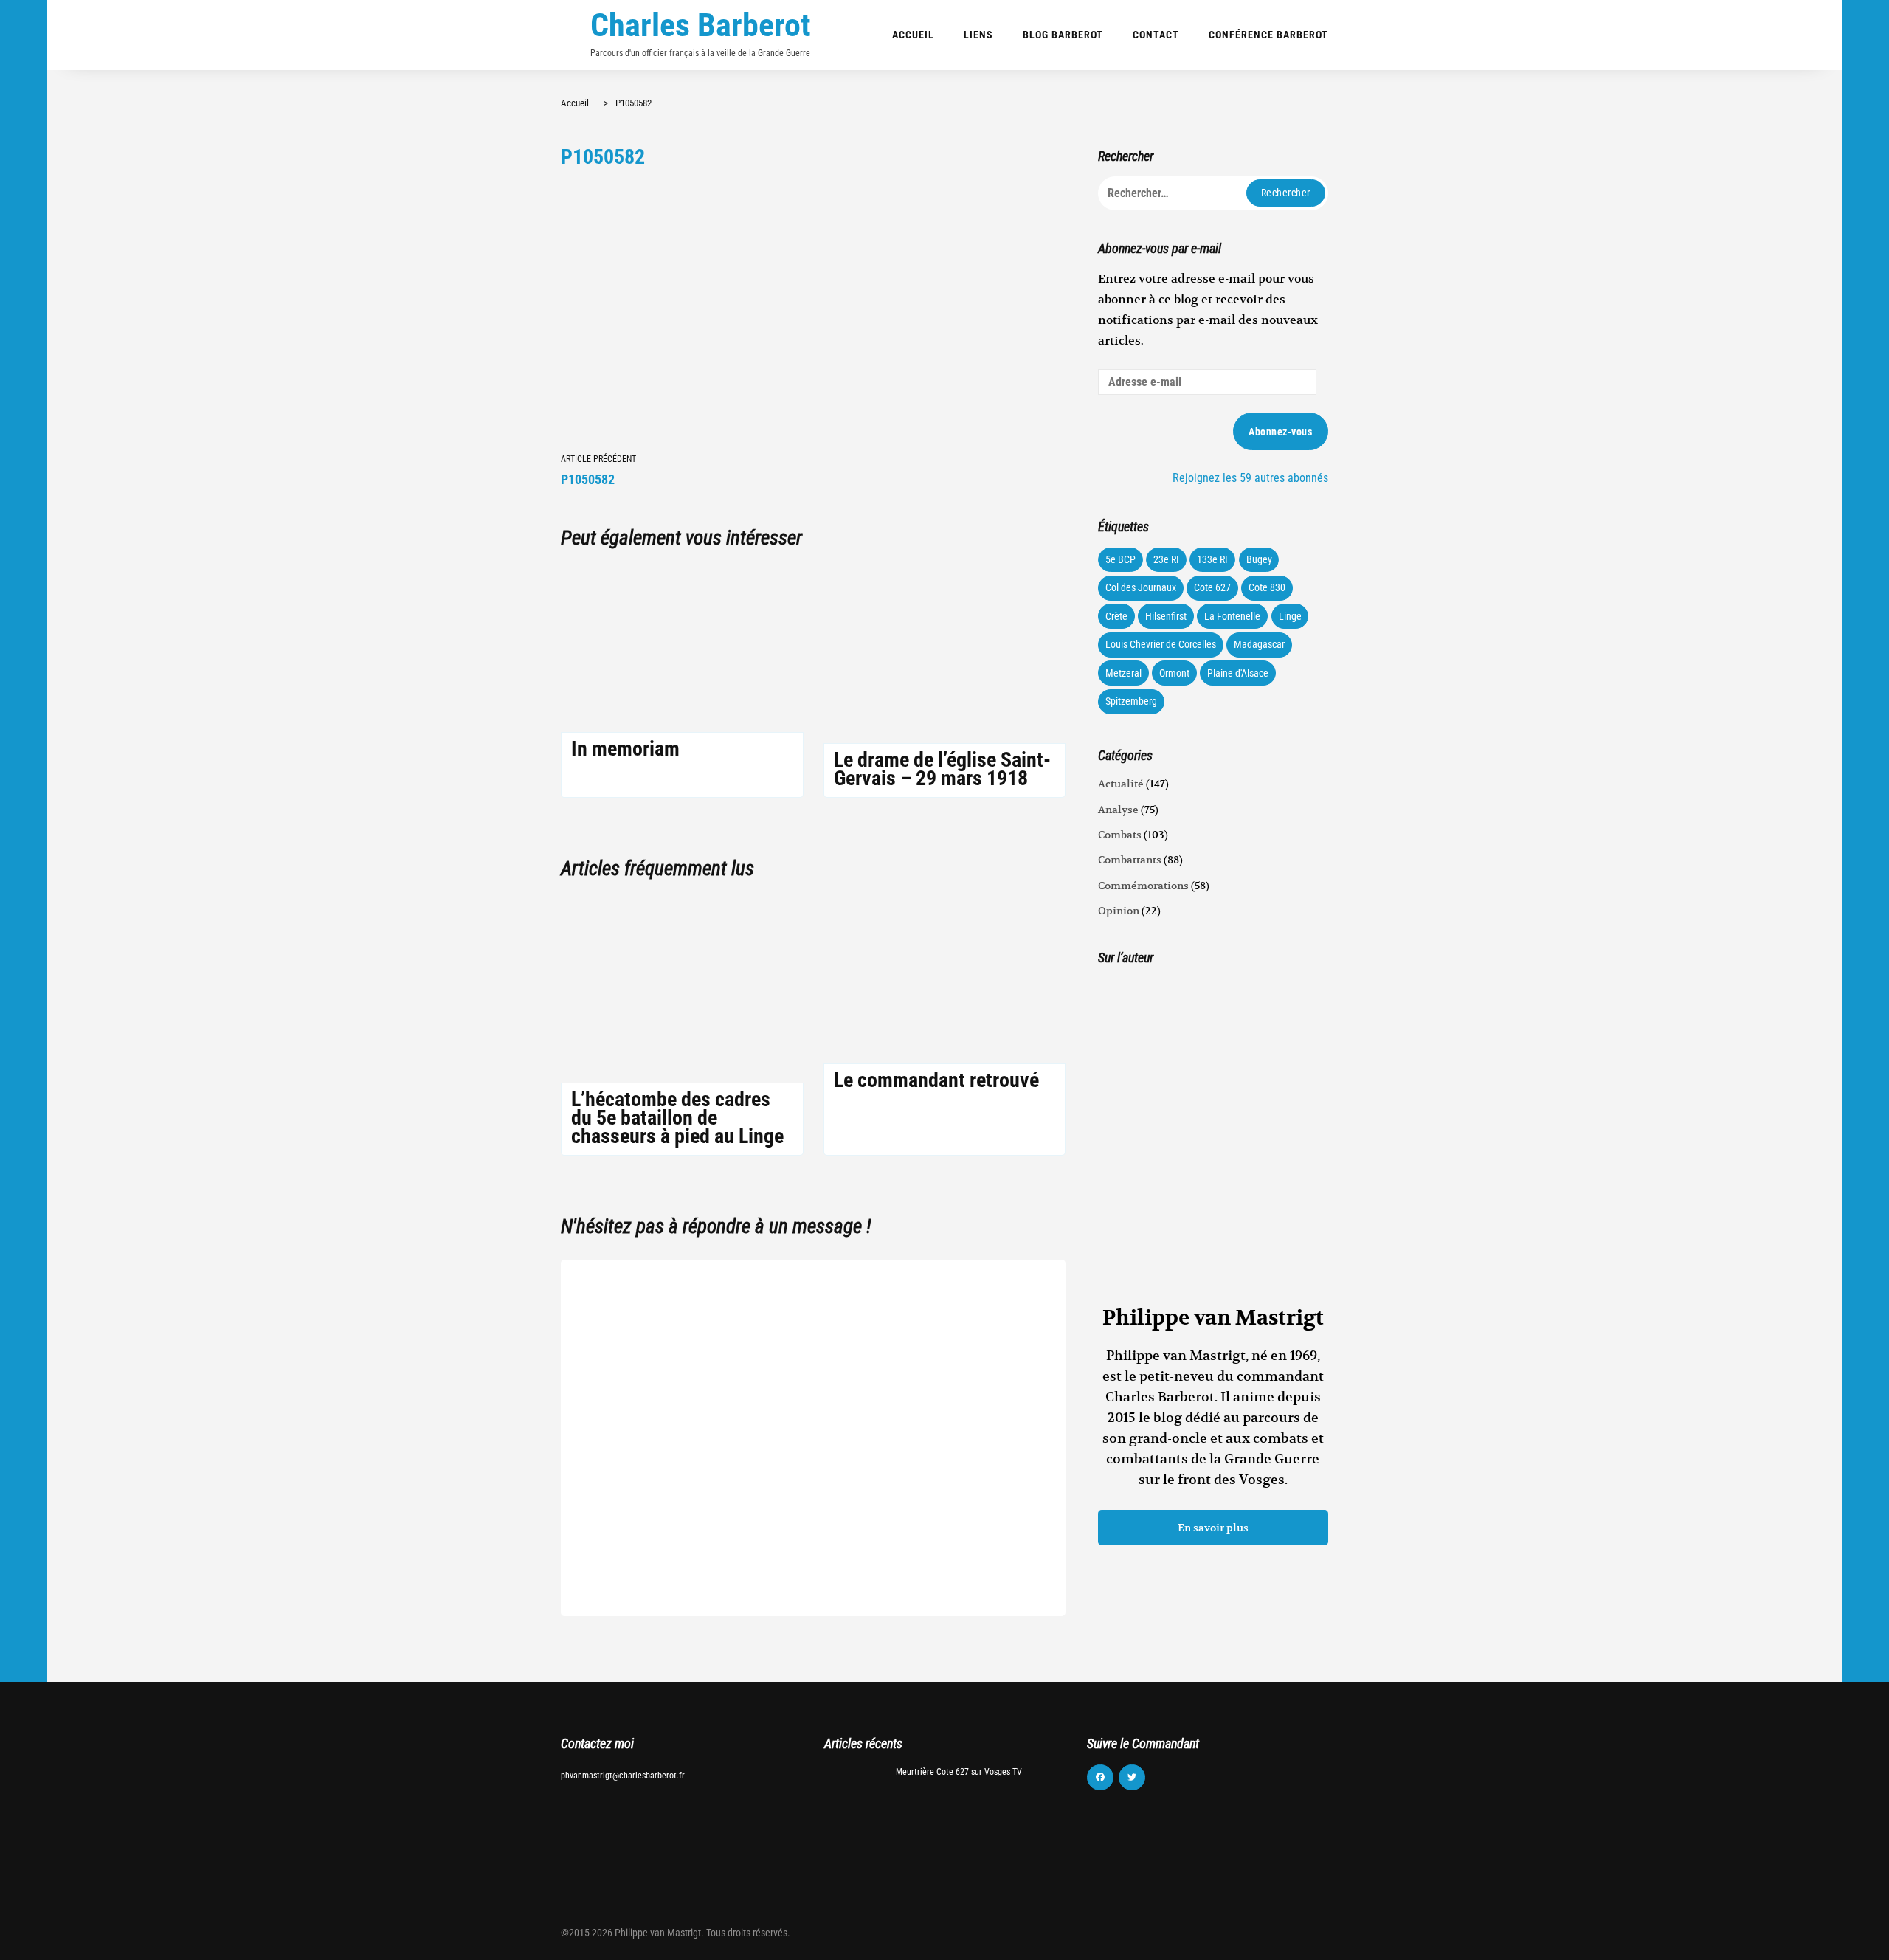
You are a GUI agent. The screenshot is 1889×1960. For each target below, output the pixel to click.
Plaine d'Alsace (1238, 673)
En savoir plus (1213, 1528)
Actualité (1121, 784)
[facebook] (1100, 1778)
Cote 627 (1212, 587)
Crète (1116, 616)
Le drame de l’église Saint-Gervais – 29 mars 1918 (942, 769)
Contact (1156, 35)
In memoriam (625, 749)
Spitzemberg (1131, 701)
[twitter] (1132, 1778)
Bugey (1259, 559)
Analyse (1118, 810)
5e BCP (1120, 559)
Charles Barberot (701, 25)
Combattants (1130, 860)
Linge (1290, 616)
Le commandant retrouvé (936, 1080)
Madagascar (1259, 644)
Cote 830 (1267, 587)
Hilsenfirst (1166, 616)
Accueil (913, 35)
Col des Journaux (1141, 587)
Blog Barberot (1063, 35)
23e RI (1166, 559)
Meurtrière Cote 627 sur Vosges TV (959, 1772)
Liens (978, 35)
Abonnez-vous (1280, 432)
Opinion (1119, 911)
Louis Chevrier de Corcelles (1161, 644)
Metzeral (1123, 673)
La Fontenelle (1232, 616)
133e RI (1212, 559)
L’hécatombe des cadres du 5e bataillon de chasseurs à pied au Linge (677, 1118)
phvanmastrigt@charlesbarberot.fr (623, 1776)
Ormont (1174, 673)
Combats (1120, 835)
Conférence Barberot (1268, 35)
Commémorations (1143, 886)
